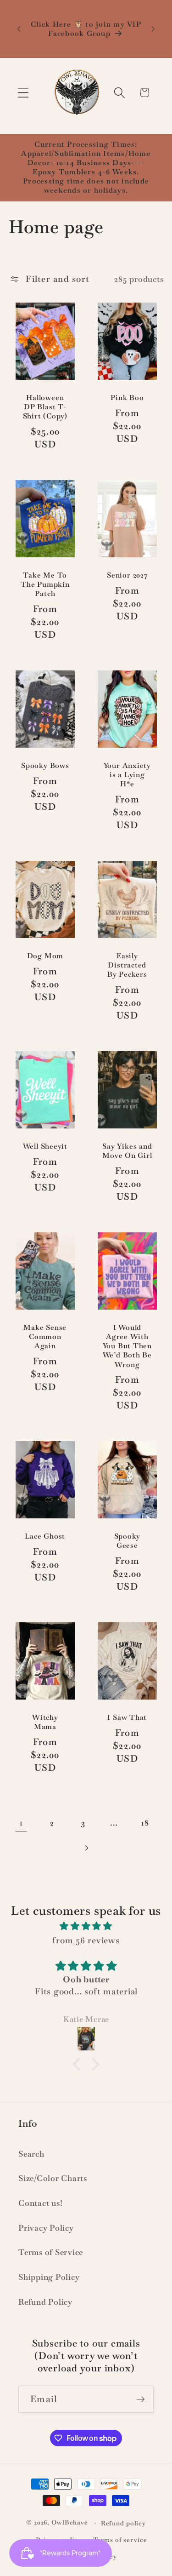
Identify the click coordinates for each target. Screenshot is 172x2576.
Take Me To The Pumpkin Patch (45, 584)
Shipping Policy (49, 2277)
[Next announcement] (153, 29)
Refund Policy (45, 2302)
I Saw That (127, 1717)
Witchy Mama (45, 1722)
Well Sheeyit (45, 1146)
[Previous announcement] (19, 29)
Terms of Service (51, 2252)
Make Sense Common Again (45, 1337)
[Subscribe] (141, 2399)
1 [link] (21, 1823)
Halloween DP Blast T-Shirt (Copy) (45, 407)
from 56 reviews (86, 1940)
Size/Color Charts (53, 2178)
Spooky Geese (127, 1541)
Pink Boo (127, 398)
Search (31, 2154)
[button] (23, 93)
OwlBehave (71, 2523)
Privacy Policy (46, 2228)
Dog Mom (45, 956)
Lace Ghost (45, 1536)
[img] (86, 1926)
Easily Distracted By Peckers (127, 965)
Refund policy (123, 2523)
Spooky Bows (45, 766)
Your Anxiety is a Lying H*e (127, 775)
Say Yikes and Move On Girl (127, 1151)
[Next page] (86, 1848)
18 (145, 1823)
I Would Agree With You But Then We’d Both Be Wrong (127, 1346)
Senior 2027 (127, 575)
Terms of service (120, 2540)
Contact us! (40, 2203)
